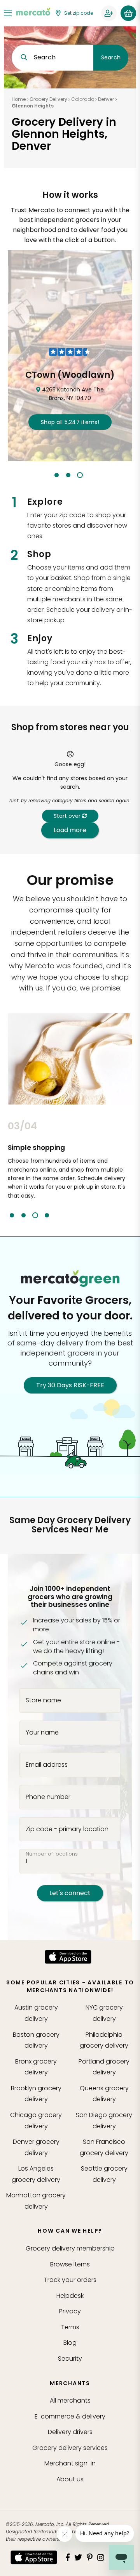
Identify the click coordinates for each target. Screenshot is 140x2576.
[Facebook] (68, 2557)
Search (111, 57)
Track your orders (70, 2280)
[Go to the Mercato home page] (33, 11)
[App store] (68, 1957)
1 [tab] (57, 475)
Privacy (70, 2311)
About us (70, 2479)
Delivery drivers (70, 2432)
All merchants (70, 2400)
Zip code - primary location (67, 1829)
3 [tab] (80, 475)
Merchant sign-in (70, 2463)
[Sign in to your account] (109, 13)
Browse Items (70, 2264)
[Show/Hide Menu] (8, 13)
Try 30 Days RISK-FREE (70, 1385)
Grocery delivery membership (70, 2248)
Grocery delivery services (70, 2448)
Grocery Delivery (48, 99)
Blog (70, 2343)
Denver (106, 99)
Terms (70, 2327)
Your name (42, 1733)
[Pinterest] (90, 2557)
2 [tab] (68, 475)
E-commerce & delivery (70, 2416)
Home (19, 99)
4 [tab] (47, 1215)
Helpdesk (70, 2296)
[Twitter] (78, 2557)
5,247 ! (70, 422)
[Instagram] (101, 2557)
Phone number (48, 1797)
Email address (47, 1764)
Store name (43, 1700)
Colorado (83, 99)
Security (70, 2359)
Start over (68, 816)
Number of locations (52, 1854)
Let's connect (70, 1893)
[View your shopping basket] (128, 13)
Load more (70, 830)
